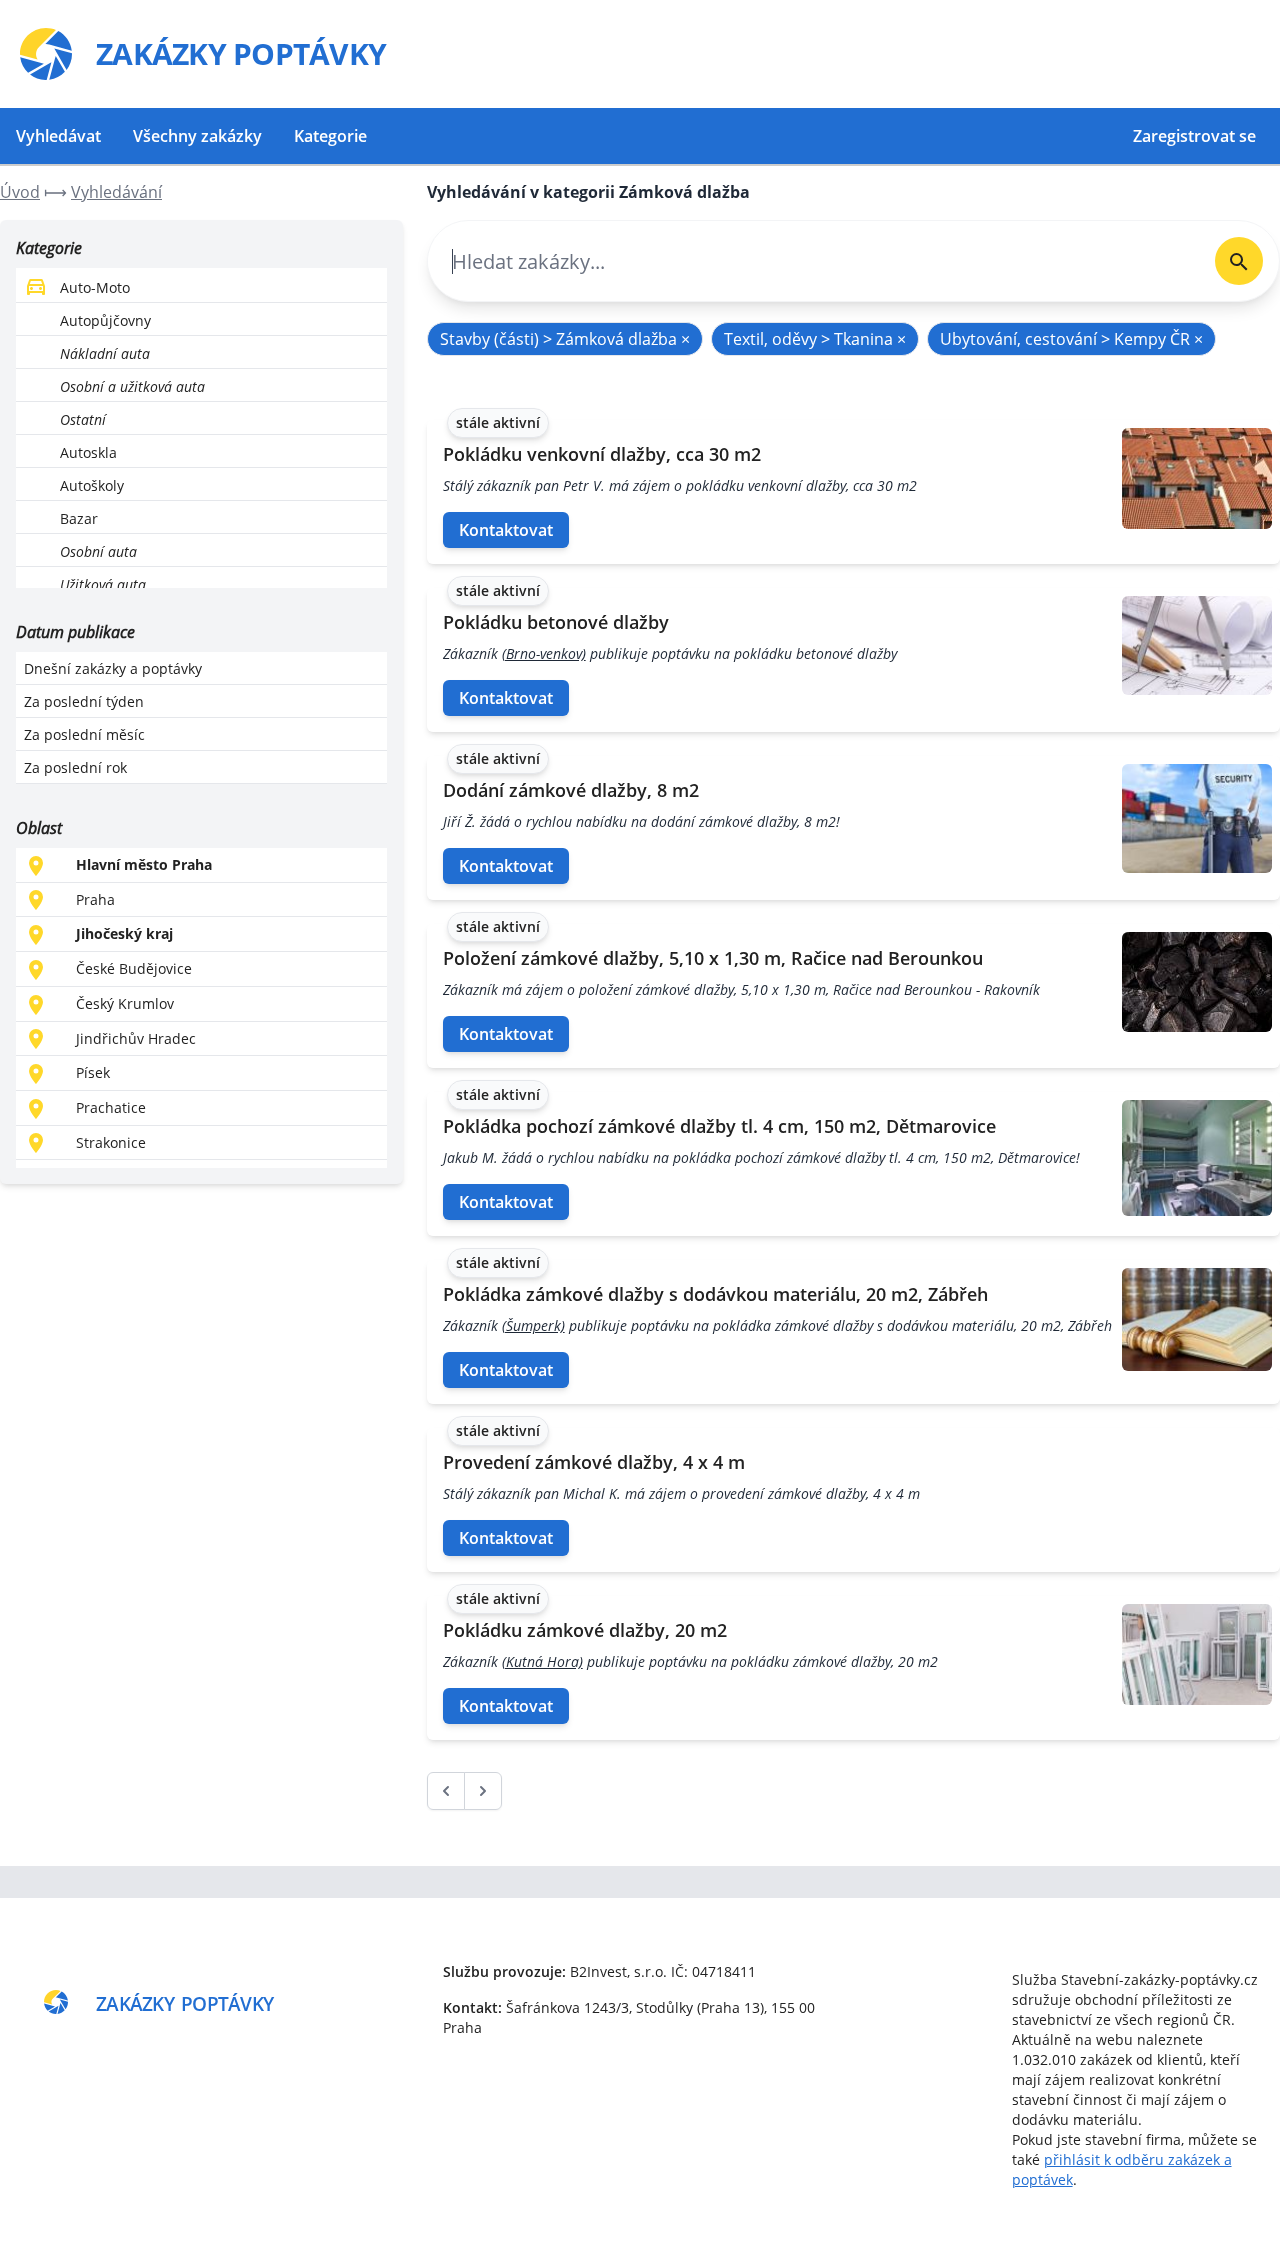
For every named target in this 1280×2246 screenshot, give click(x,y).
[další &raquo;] (483, 1791)
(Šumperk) (533, 1325)
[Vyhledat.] (1239, 261)
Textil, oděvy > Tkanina (815, 339)
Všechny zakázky (197, 136)
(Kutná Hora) (542, 1661)
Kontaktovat (506, 530)
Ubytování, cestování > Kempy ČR (1071, 339)
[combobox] (813, 261)
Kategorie (330, 136)
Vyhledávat (58, 136)
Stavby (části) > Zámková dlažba (565, 339)
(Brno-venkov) (544, 653)
